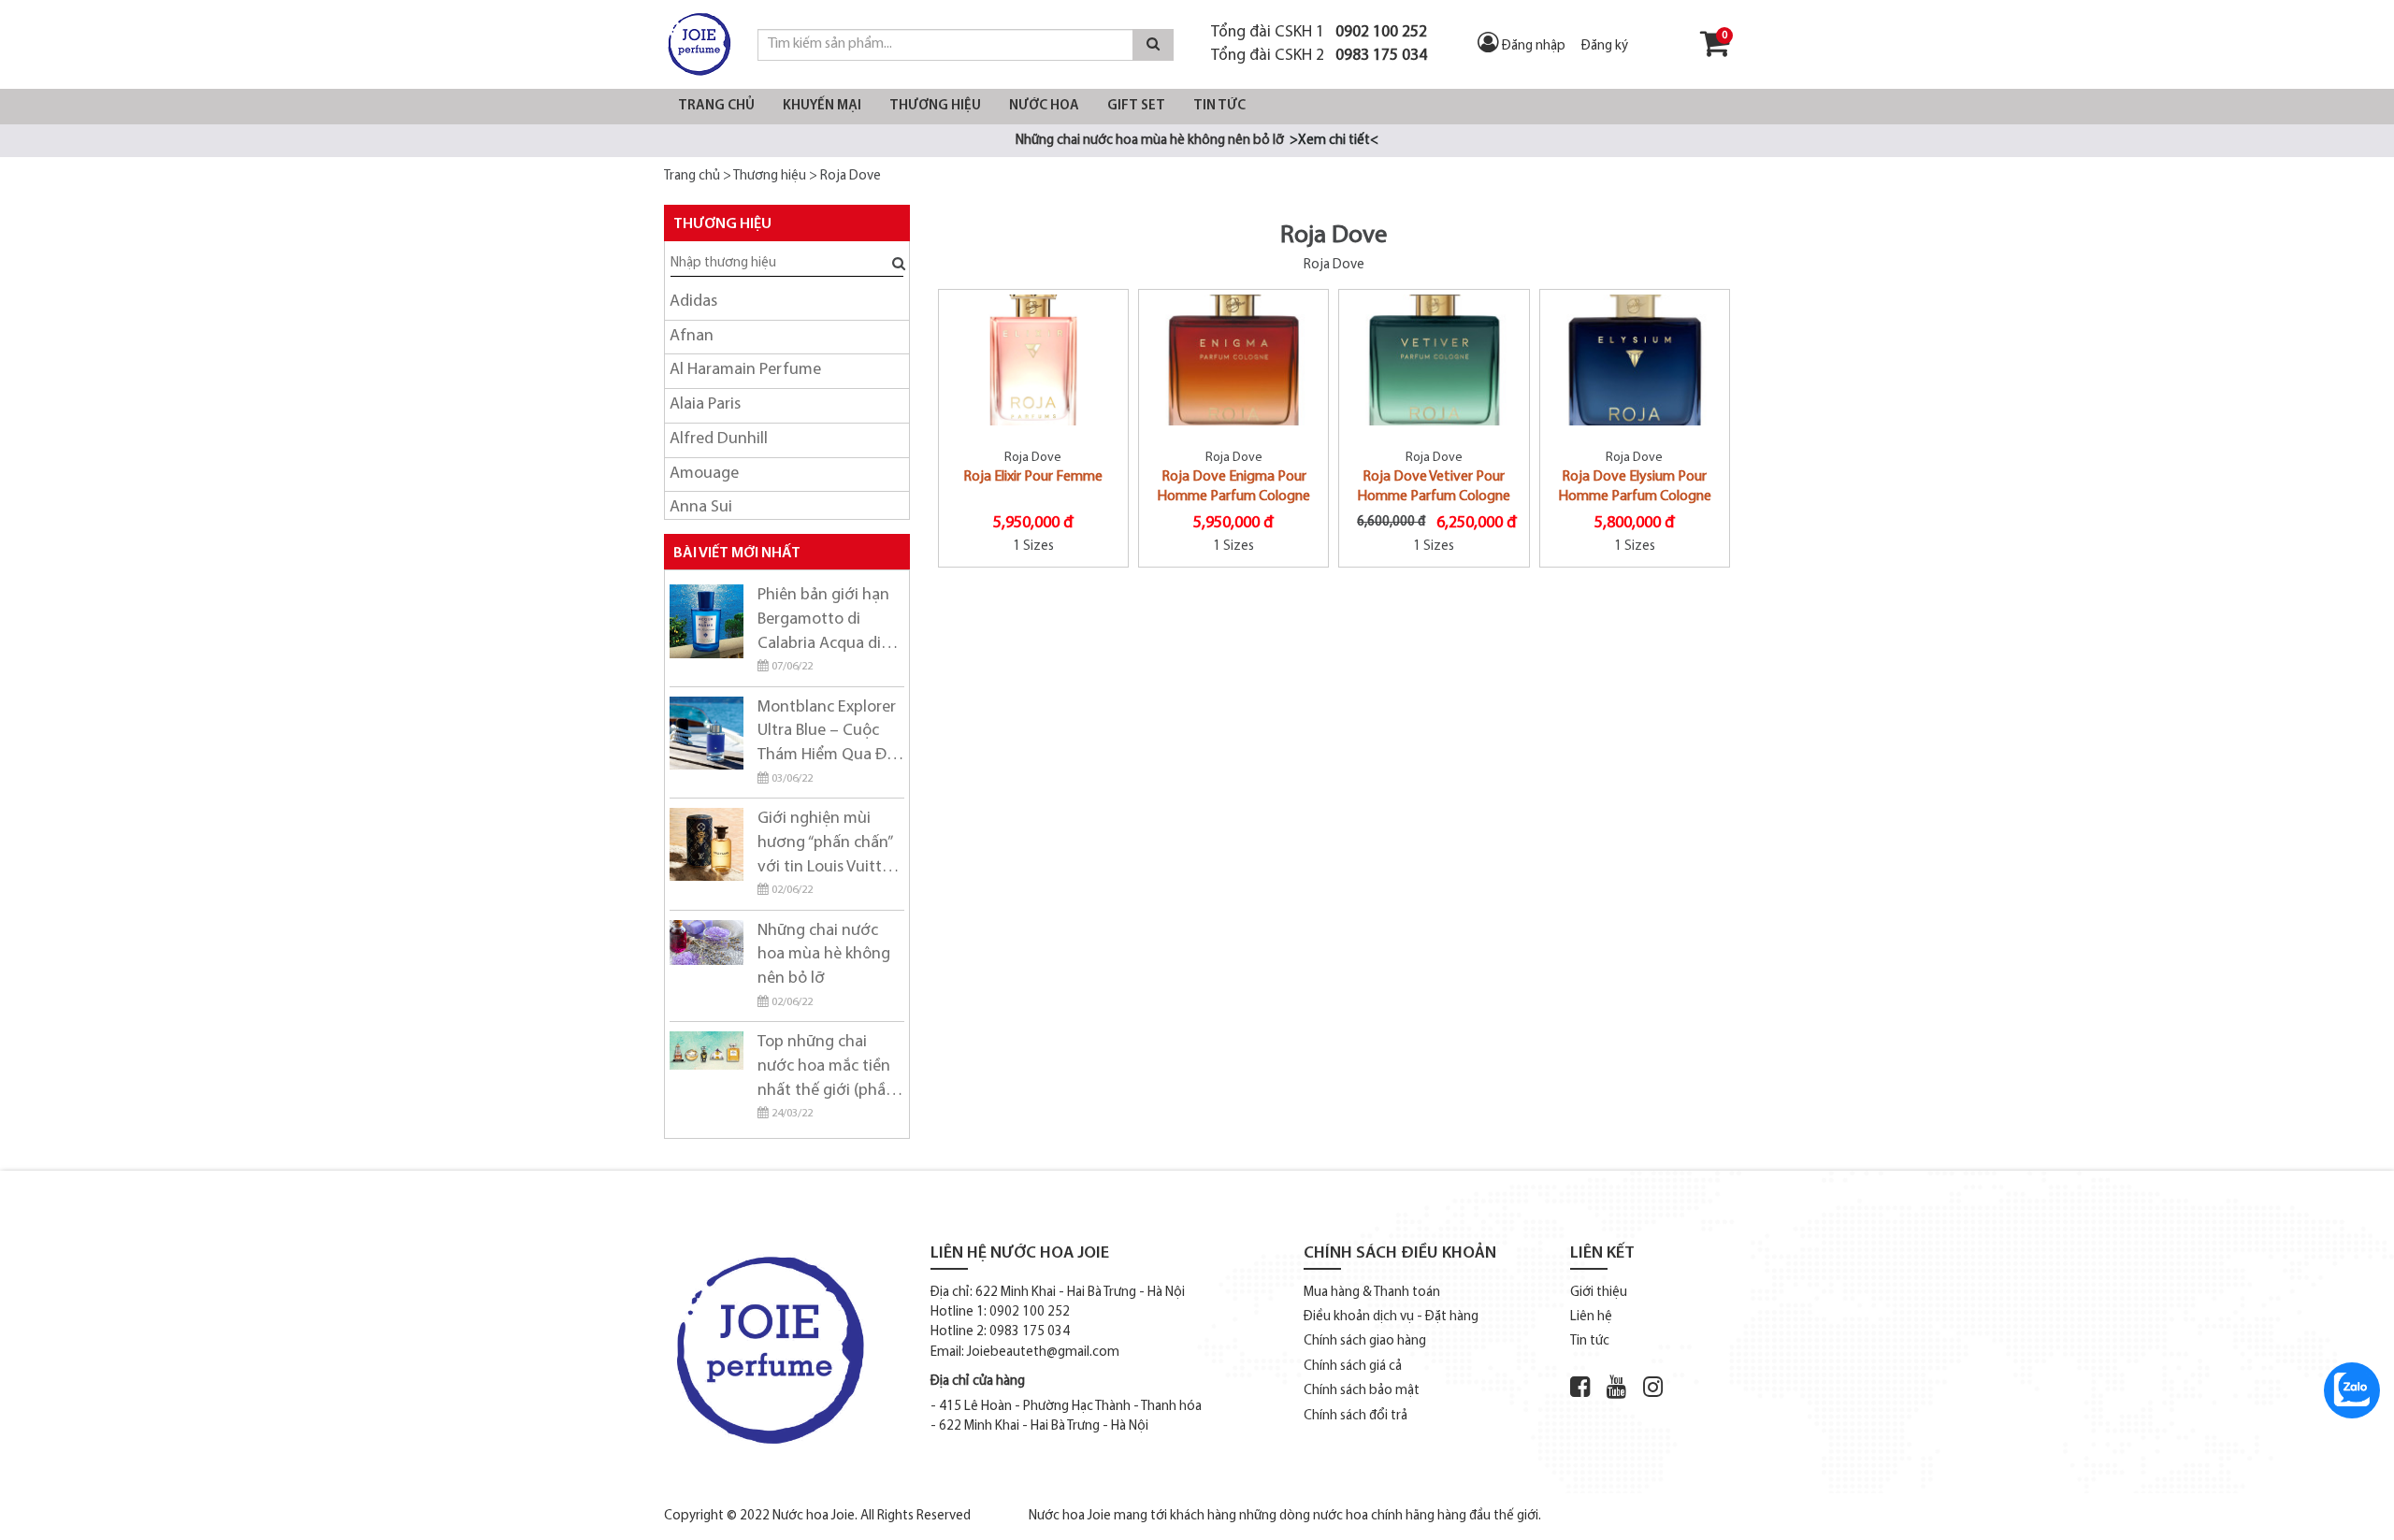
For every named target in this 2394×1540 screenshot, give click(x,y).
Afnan (692, 337)
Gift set (1136, 106)
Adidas (693, 302)
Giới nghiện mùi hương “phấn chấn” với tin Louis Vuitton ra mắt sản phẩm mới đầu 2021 (829, 845)
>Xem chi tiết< (1334, 141)
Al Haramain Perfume (745, 370)
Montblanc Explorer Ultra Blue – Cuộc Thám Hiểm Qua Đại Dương (828, 734)
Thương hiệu (935, 106)
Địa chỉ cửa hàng (978, 1382)
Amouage (704, 474)
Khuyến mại (822, 106)
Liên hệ (1591, 1317)
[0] (1715, 51)
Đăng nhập (1534, 46)
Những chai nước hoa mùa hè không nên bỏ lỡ (824, 955)
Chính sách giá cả (1353, 1367)
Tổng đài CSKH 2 (1319, 56)
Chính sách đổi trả (1356, 1416)
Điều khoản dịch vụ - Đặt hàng (1391, 1317)
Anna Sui (701, 508)
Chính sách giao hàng (1365, 1341)
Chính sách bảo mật (1362, 1391)
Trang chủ (716, 106)
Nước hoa (1044, 106)
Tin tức (1219, 106)
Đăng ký (1605, 46)
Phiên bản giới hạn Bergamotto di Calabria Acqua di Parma (823, 622)
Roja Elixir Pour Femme (1033, 477)
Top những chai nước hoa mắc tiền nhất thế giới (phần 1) (826, 1069)
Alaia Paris (705, 405)
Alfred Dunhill (719, 439)
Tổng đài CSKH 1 (1319, 32)
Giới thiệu (1599, 1293)
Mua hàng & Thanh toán (1372, 1293)
